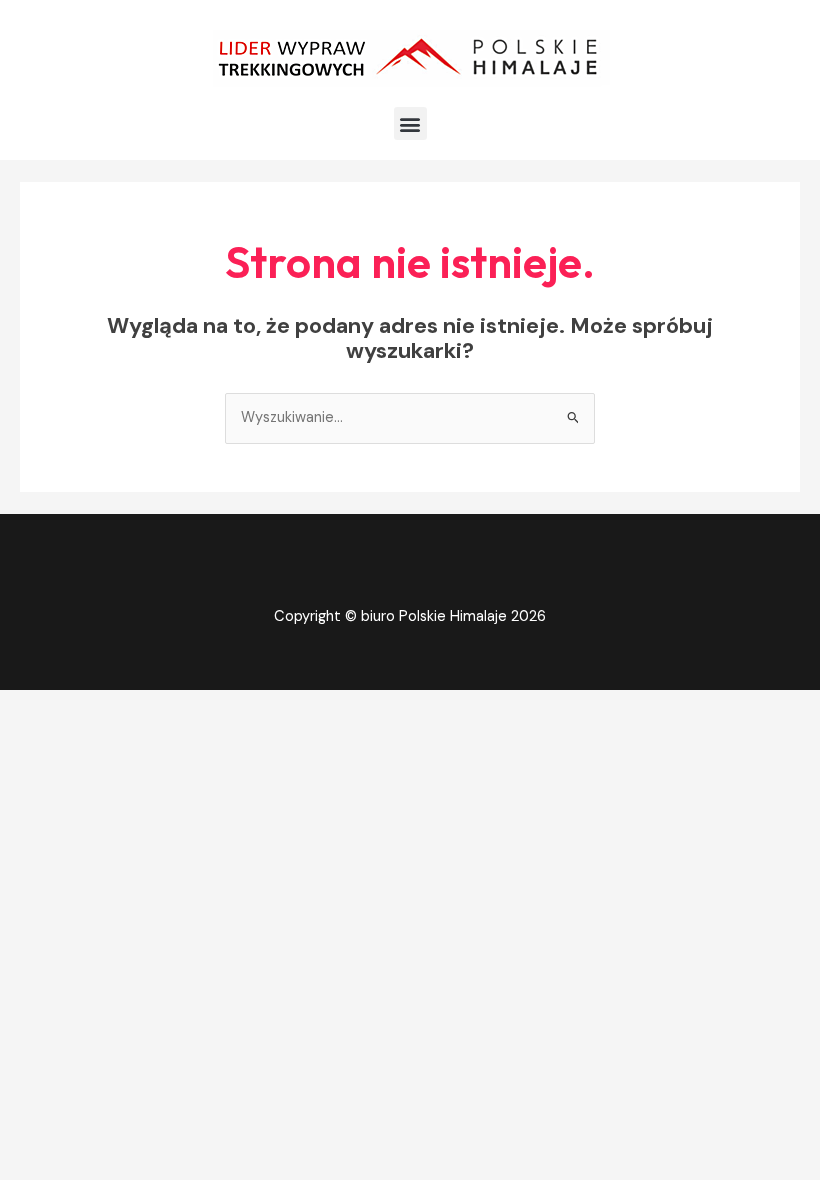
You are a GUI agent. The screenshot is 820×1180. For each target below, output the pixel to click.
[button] (410, 123)
